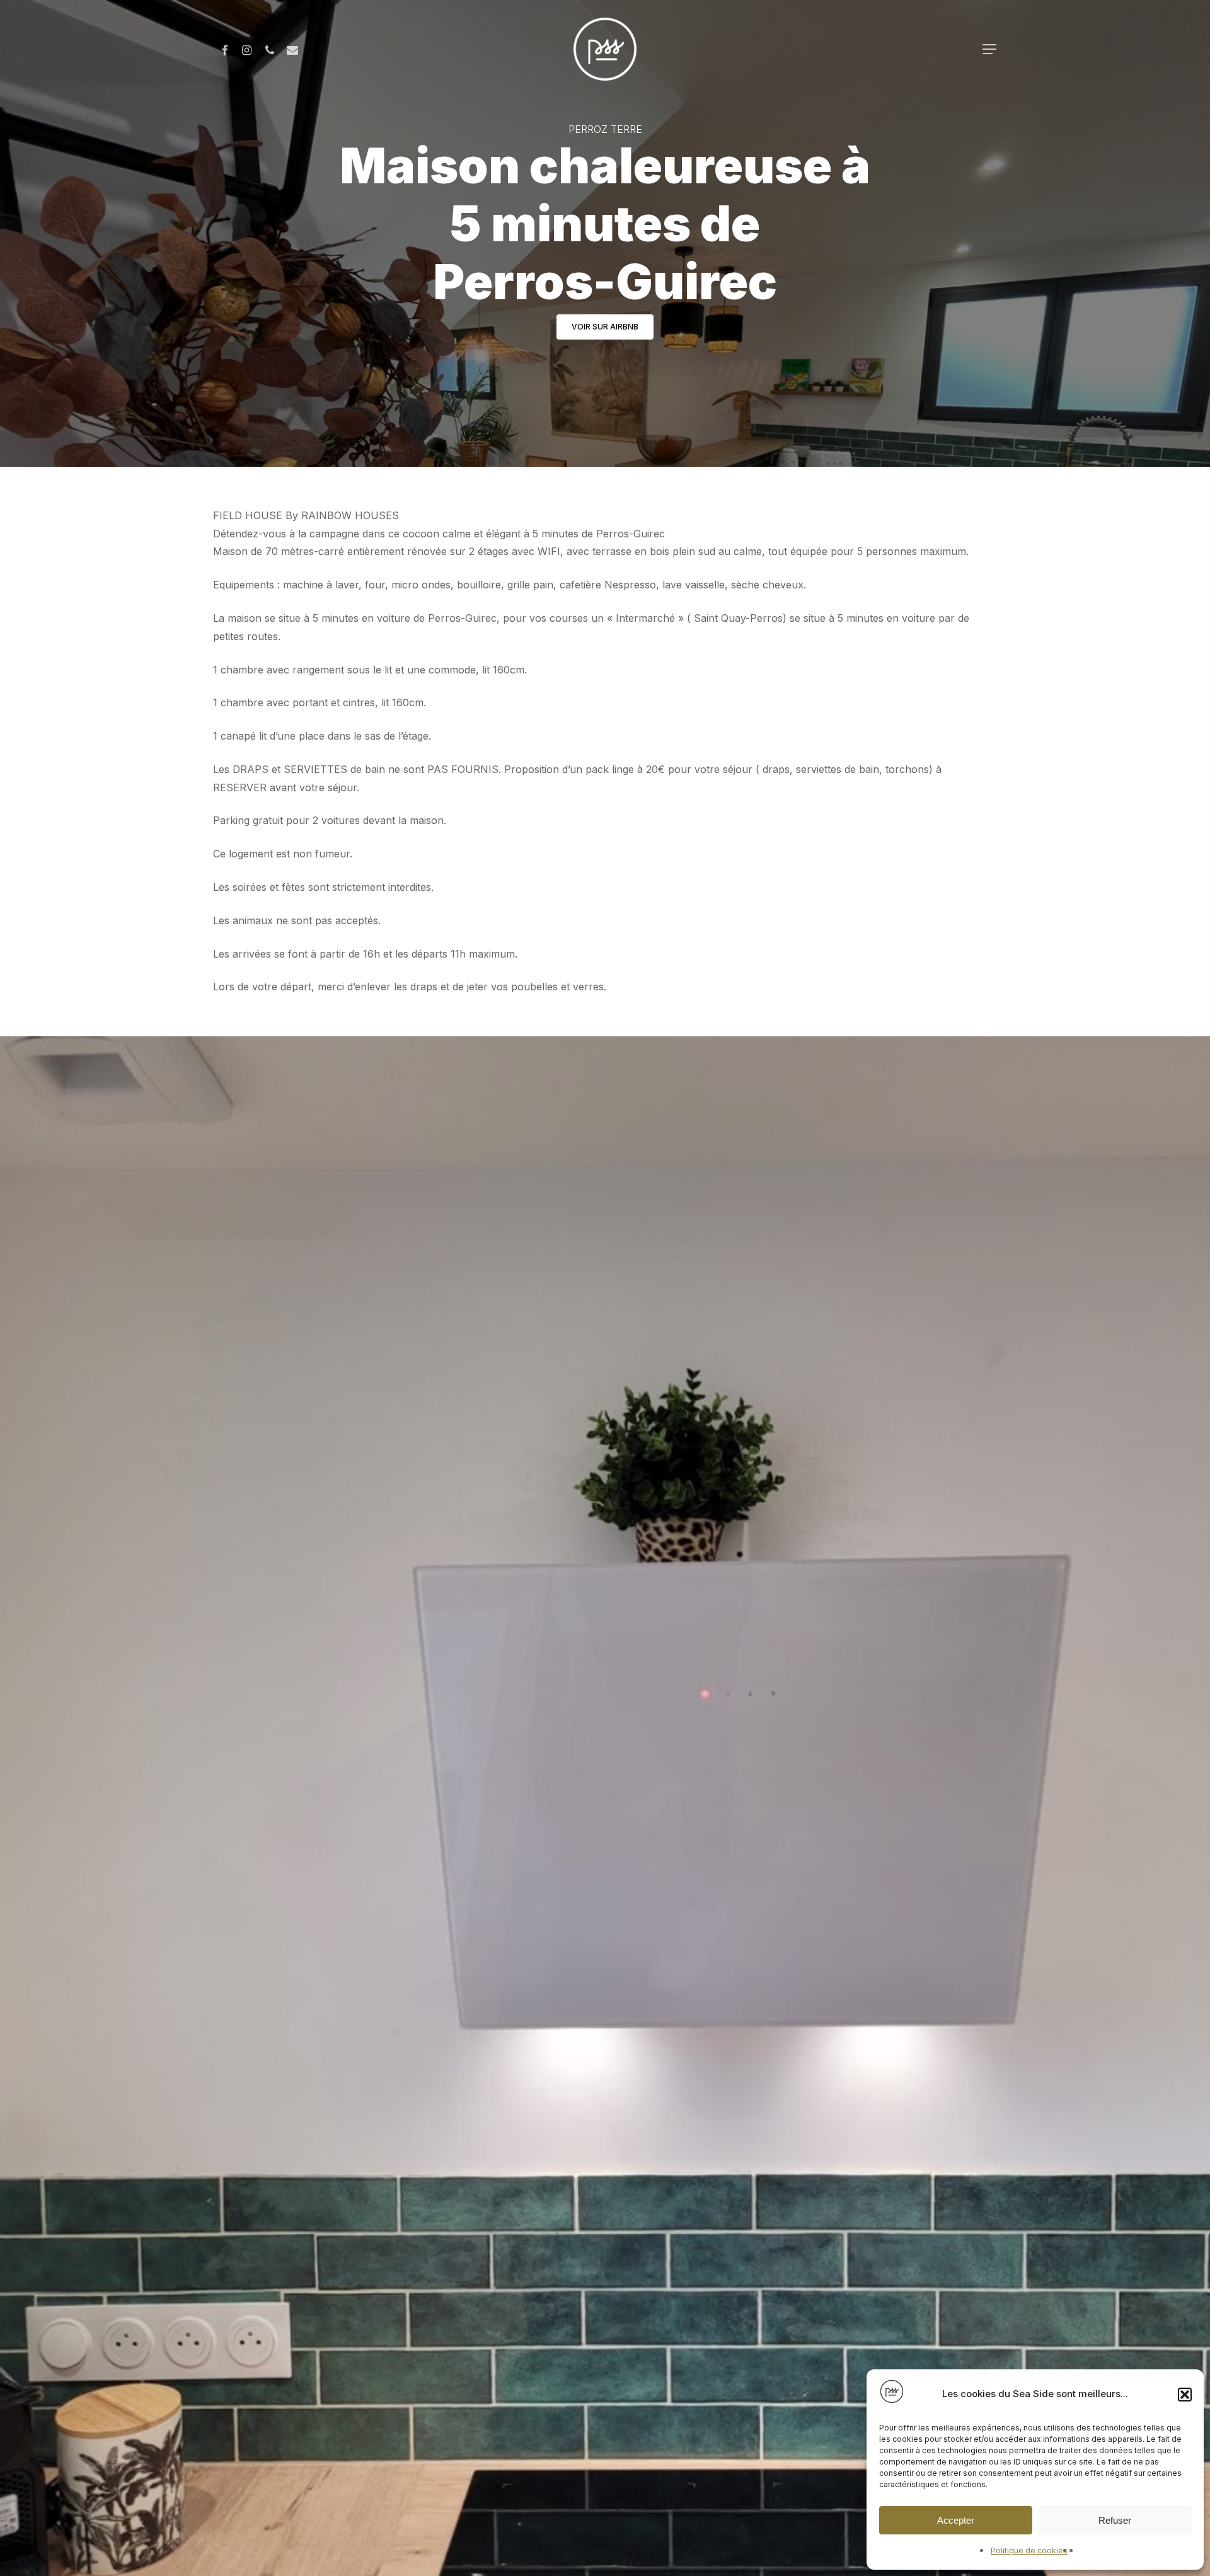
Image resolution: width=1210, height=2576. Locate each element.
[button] (1185, 2395)
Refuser (1115, 2520)
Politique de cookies (1029, 2550)
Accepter (956, 2520)
